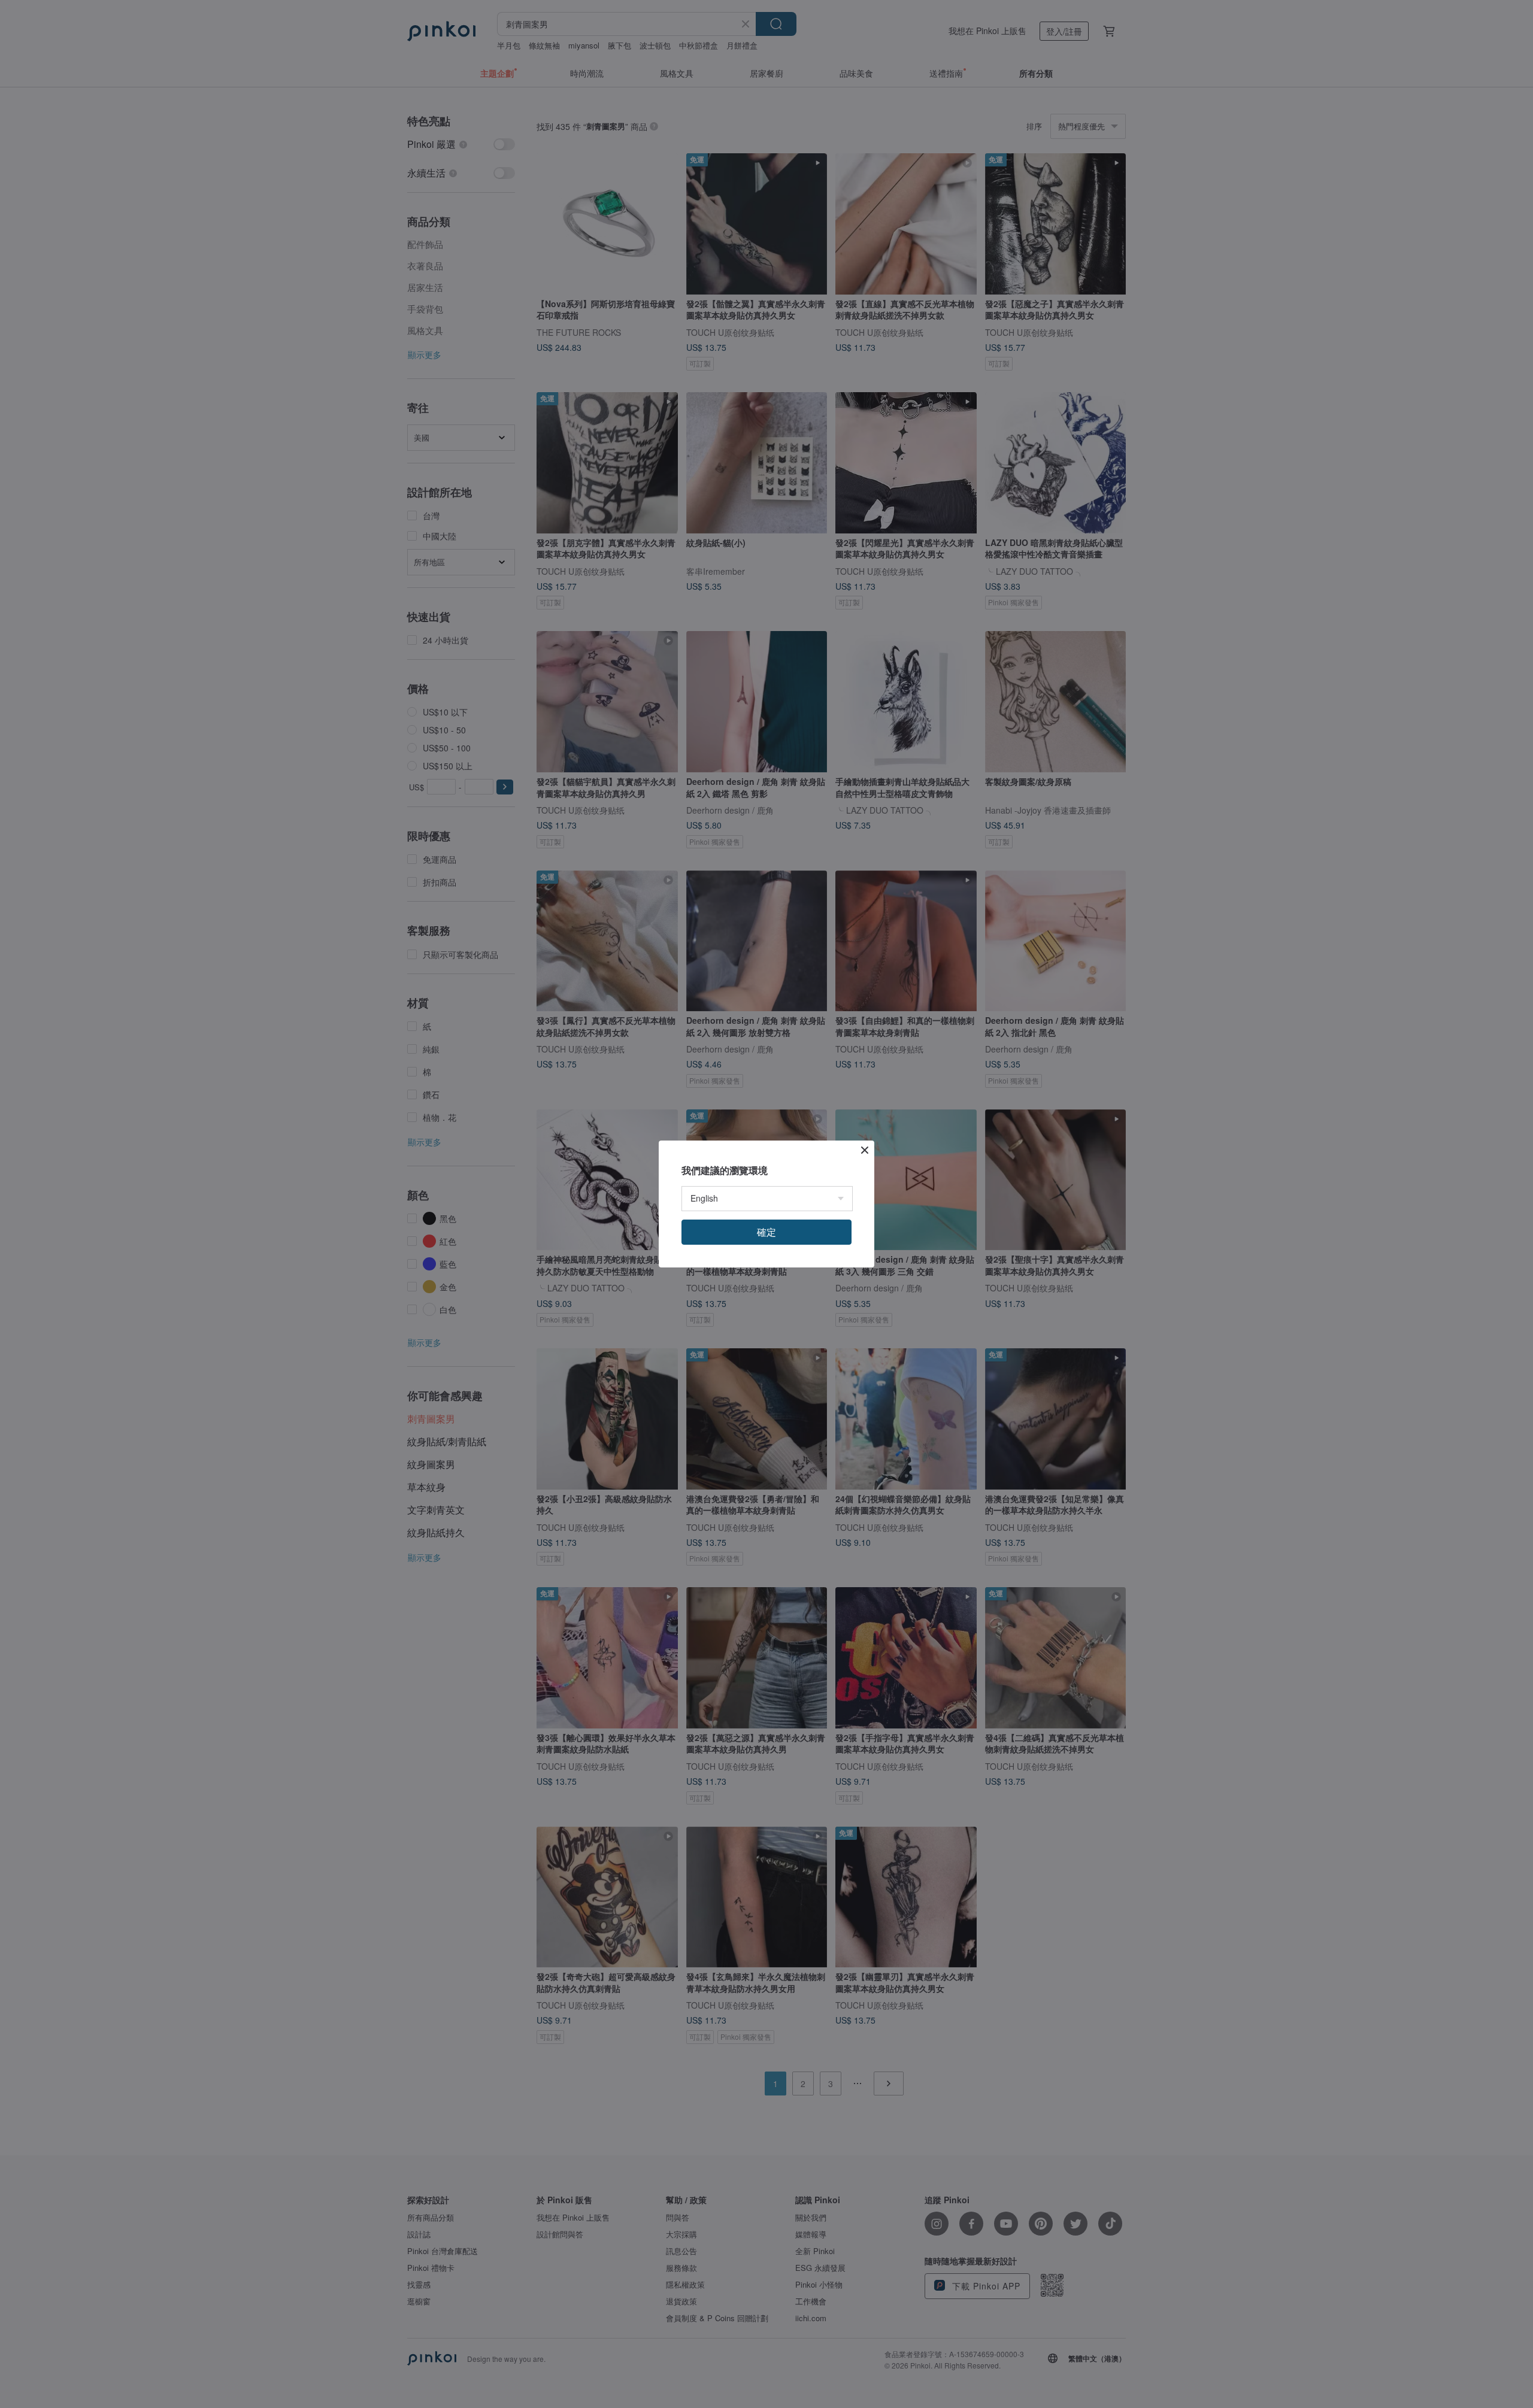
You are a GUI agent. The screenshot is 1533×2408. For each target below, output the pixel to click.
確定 (766, 1232)
